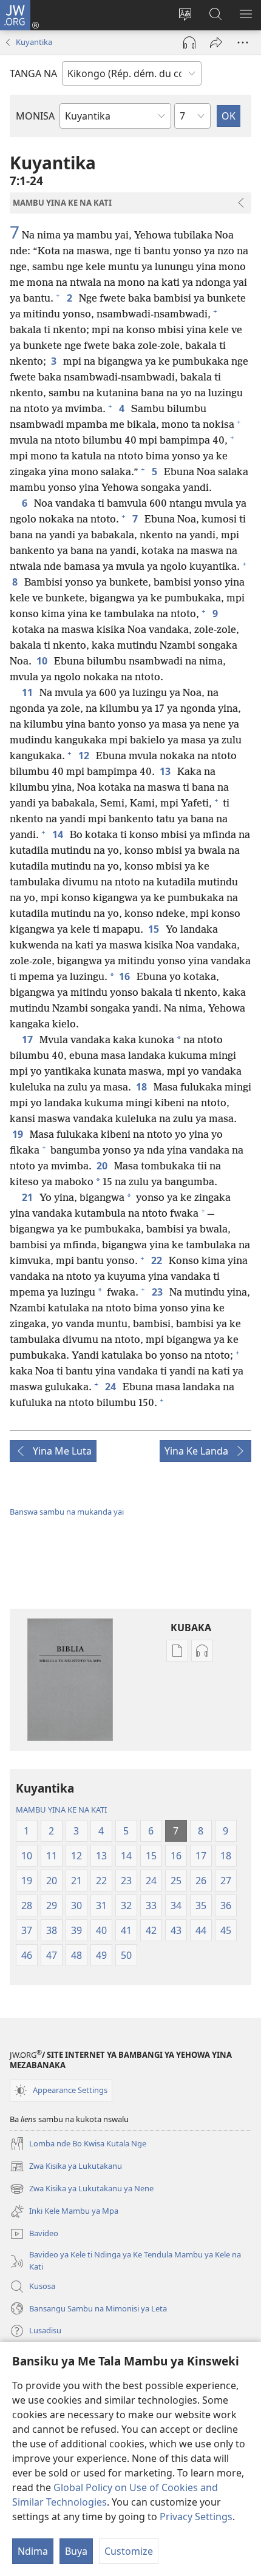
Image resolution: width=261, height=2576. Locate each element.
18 (142, 1087)
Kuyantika (34, 42)
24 (111, 1387)
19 (19, 1134)
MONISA (35, 116)
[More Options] (243, 42)
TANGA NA (33, 73)
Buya (76, 2551)
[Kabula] (216, 42)
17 (28, 1040)
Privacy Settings (196, 2517)
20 (103, 1166)
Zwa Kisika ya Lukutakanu (66, 2167)
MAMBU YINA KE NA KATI (61, 1810)
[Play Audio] (189, 42)
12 (85, 756)
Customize (129, 2551)
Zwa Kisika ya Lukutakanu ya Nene (82, 2189)
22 (158, 1260)
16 (125, 976)
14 (59, 834)
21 (28, 1197)
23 (158, 1292)
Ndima (33, 2551)
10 (43, 661)
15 (154, 929)
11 (28, 692)
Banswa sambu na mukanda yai (67, 1512)
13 (166, 771)
